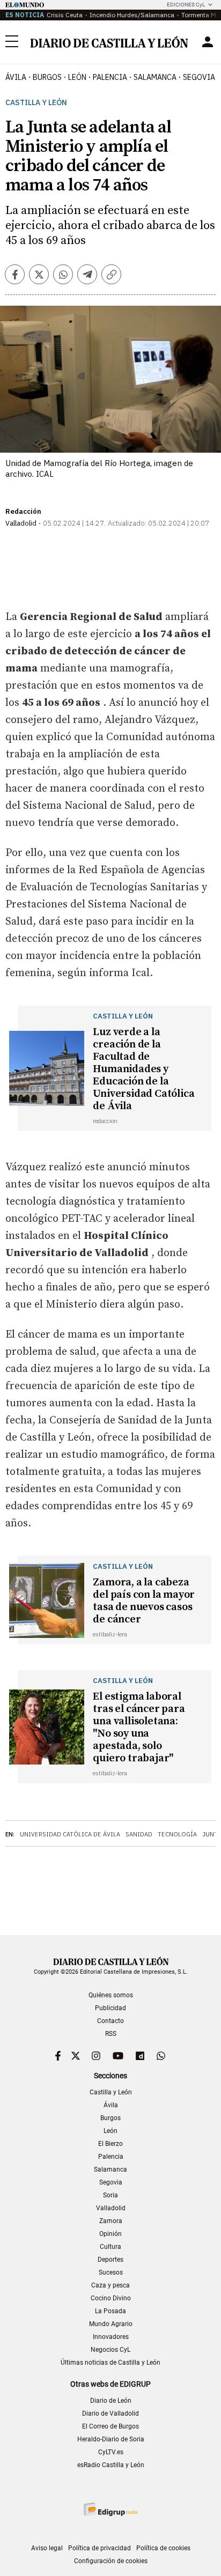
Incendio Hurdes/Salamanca (132, 15)
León (110, 2131)
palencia (110, 77)
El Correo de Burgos (110, 2426)
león (77, 77)
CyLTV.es (111, 2452)
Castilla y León (36, 103)
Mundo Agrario (111, 2324)
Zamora (111, 2221)
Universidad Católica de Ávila (70, 1834)
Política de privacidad (100, 2548)
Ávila (111, 2105)
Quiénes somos (111, 1995)
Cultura (110, 2247)
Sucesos (111, 2272)
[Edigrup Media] (110, 2509)
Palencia (111, 2157)
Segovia (111, 2182)
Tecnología (177, 1834)
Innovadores (111, 2337)
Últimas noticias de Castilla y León (110, 2363)
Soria (110, 2195)
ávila (16, 77)
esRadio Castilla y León (111, 2465)
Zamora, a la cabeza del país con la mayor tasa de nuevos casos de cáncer (144, 1601)
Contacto (110, 2021)
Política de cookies (163, 2548)
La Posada (110, 2311)
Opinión (110, 2234)
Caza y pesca (110, 2285)
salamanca (155, 77)
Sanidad (139, 1834)
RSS (111, 2034)
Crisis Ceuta (65, 15)
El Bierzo (110, 2144)
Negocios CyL (110, 2350)
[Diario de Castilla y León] (109, 42)
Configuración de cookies (111, 2561)
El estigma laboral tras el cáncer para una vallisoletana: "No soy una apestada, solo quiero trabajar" (139, 1728)
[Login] (208, 42)
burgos (47, 77)
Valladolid (111, 2208)
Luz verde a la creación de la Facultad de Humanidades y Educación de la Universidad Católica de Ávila (143, 1069)
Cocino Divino (111, 2298)
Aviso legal (47, 2548)
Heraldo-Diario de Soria (111, 2439)
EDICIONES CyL (186, 5)
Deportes (110, 2260)
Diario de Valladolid (110, 2413)
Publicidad (110, 2008)
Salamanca (110, 2169)
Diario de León (111, 2401)
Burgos (110, 2118)
